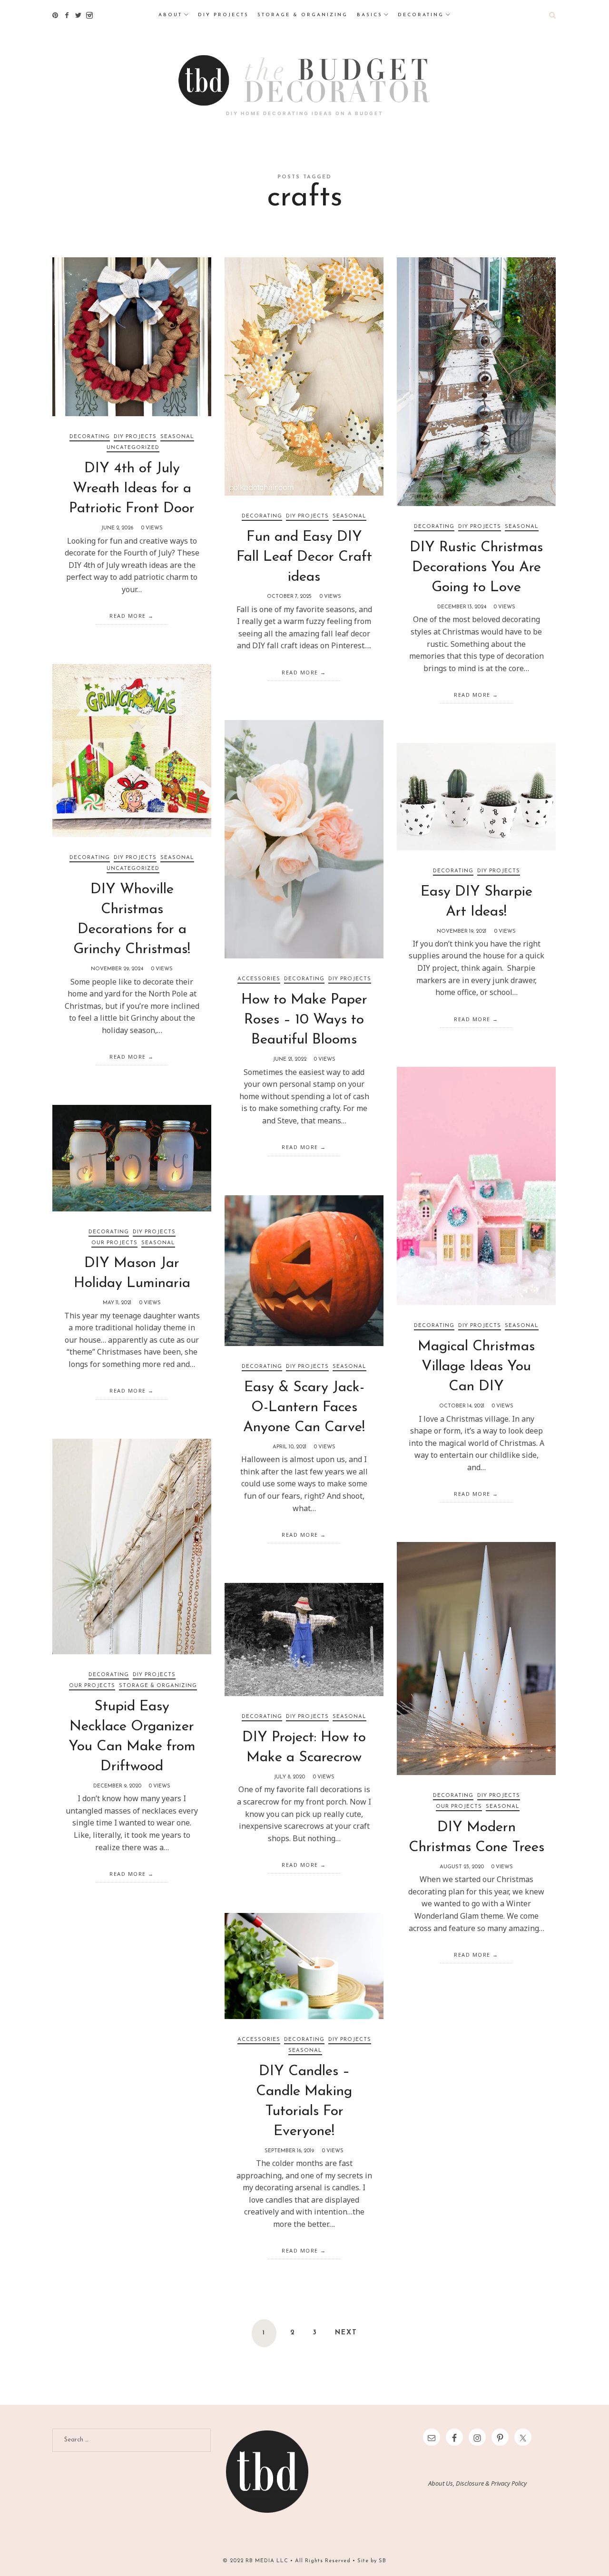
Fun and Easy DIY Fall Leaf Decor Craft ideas (304, 557)
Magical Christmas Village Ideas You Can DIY (476, 1367)
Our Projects (114, 1243)
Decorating (90, 437)
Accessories (259, 979)
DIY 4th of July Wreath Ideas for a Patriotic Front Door (132, 489)
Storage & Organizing (158, 1686)
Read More (128, 616)
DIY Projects (135, 437)
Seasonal (177, 437)
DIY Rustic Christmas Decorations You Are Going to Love (476, 568)
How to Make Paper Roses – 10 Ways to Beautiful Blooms (304, 1020)
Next (346, 2333)
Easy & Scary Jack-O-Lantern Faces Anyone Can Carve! (304, 1408)
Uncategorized (133, 448)
